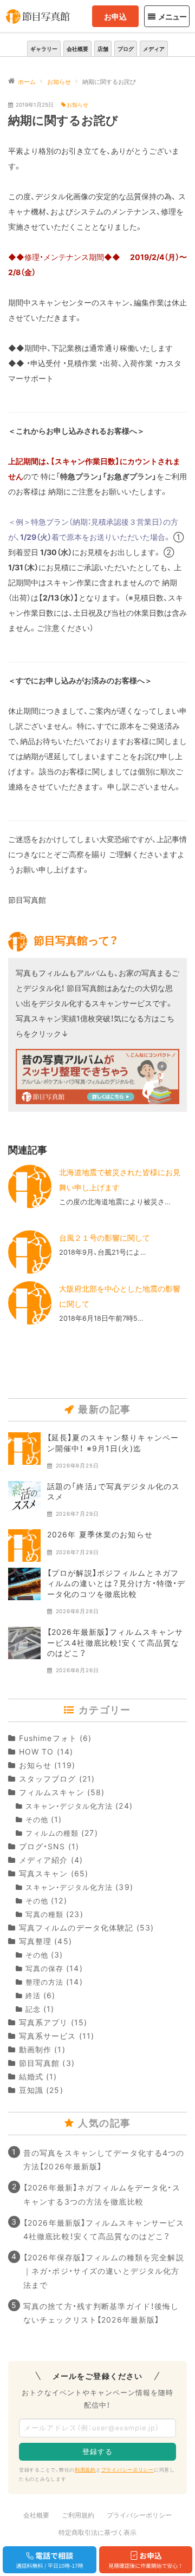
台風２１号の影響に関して (105, 1238)
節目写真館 (39, 2063)
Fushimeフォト (48, 1738)
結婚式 (31, 2076)
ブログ (126, 49)
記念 (33, 2009)
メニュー (172, 17)
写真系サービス (48, 2036)
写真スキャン (43, 1873)
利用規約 (85, 2470)
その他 (37, 1820)
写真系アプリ (43, 2022)
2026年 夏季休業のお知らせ (100, 1534)
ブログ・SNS (42, 1846)
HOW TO (36, 1752)
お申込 (115, 17)
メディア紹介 (43, 1860)
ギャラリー (44, 49)
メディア (154, 49)
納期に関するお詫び (63, 120)
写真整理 (35, 1941)
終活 (33, 1996)
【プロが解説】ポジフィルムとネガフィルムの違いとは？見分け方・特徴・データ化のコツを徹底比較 (116, 1583)
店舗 (103, 49)
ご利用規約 (78, 2515)
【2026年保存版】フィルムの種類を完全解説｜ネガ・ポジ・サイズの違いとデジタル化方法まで (104, 2271)
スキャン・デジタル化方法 (69, 1806)
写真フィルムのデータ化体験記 (76, 1928)
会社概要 (77, 49)
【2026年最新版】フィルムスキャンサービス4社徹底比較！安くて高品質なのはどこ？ (115, 1642)
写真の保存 (44, 1969)
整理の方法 (44, 1982)
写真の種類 (44, 1915)
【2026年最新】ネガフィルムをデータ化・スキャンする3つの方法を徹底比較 (102, 2194)
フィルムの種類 (52, 1833)
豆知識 (31, 2090)
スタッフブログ (48, 1779)
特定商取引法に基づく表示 (97, 2532)
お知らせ (77, 105)
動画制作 (35, 2049)
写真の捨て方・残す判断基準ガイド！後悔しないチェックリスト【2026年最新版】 (101, 2313)
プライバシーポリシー (128, 2470)
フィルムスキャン (52, 1792)
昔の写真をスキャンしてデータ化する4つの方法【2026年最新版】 (104, 2160)
